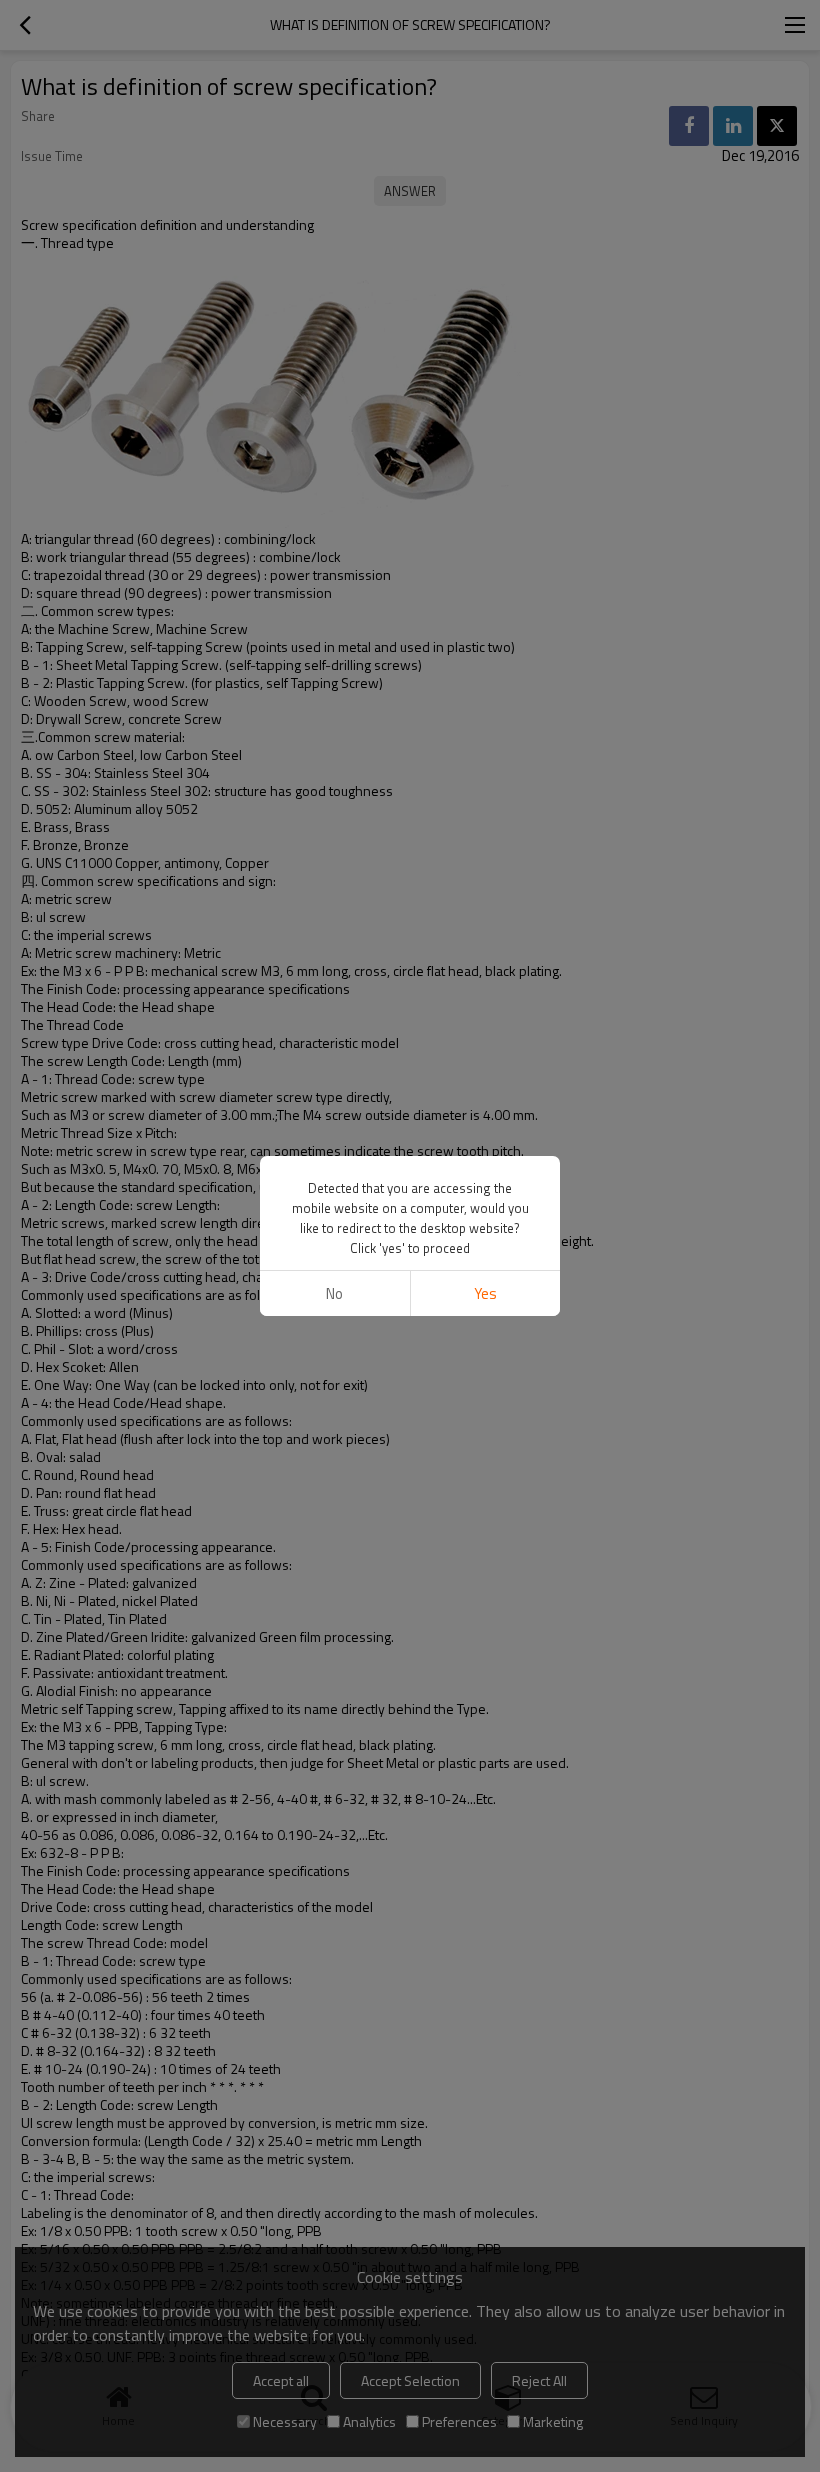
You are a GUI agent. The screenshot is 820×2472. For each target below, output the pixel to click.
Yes (485, 1293)
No (334, 1293)
